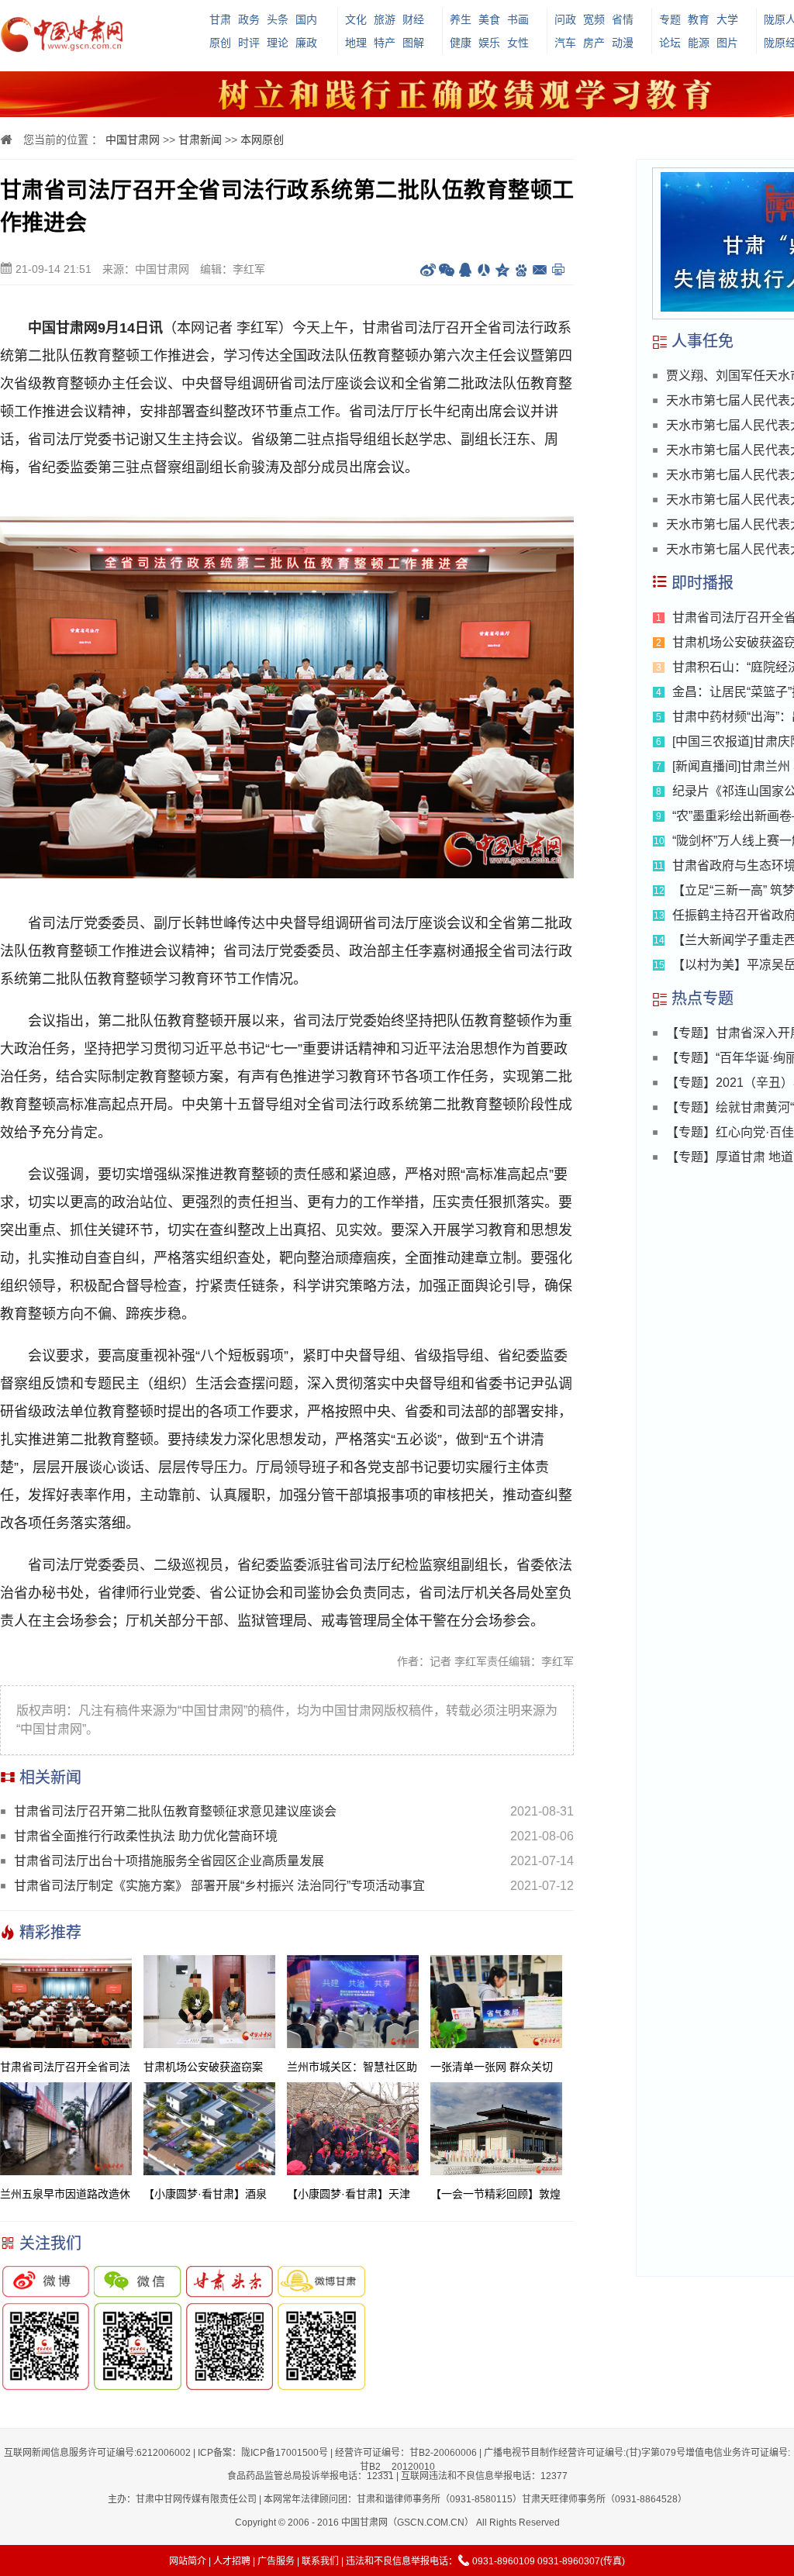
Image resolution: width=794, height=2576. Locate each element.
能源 (699, 43)
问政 (565, 19)
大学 (727, 19)
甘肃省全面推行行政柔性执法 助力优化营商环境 (146, 1836)
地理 (356, 43)
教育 (699, 19)
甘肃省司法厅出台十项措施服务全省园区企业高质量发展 (169, 1861)
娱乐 (489, 43)
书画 (518, 19)
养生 (461, 19)
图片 (727, 43)
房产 (594, 43)
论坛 (670, 43)
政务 (249, 19)
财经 (413, 19)
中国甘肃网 (133, 140)
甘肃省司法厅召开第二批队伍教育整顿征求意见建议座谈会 (175, 1811)
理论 (278, 43)
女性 (518, 43)
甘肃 (220, 19)
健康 (461, 43)
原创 (220, 43)
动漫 (623, 43)
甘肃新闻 (200, 140)
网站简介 (188, 2561)
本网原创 (262, 140)
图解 (413, 43)
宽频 (594, 19)
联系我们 (320, 2561)
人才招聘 (232, 2561)
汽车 (565, 43)
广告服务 (276, 2561)
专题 (670, 19)
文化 (356, 19)
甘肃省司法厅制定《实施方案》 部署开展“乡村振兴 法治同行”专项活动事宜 (219, 1886)
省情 (623, 19)
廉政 (306, 43)
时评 (249, 43)
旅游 (385, 19)
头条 (278, 19)
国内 (306, 19)
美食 (489, 19)
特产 (385, 43)
